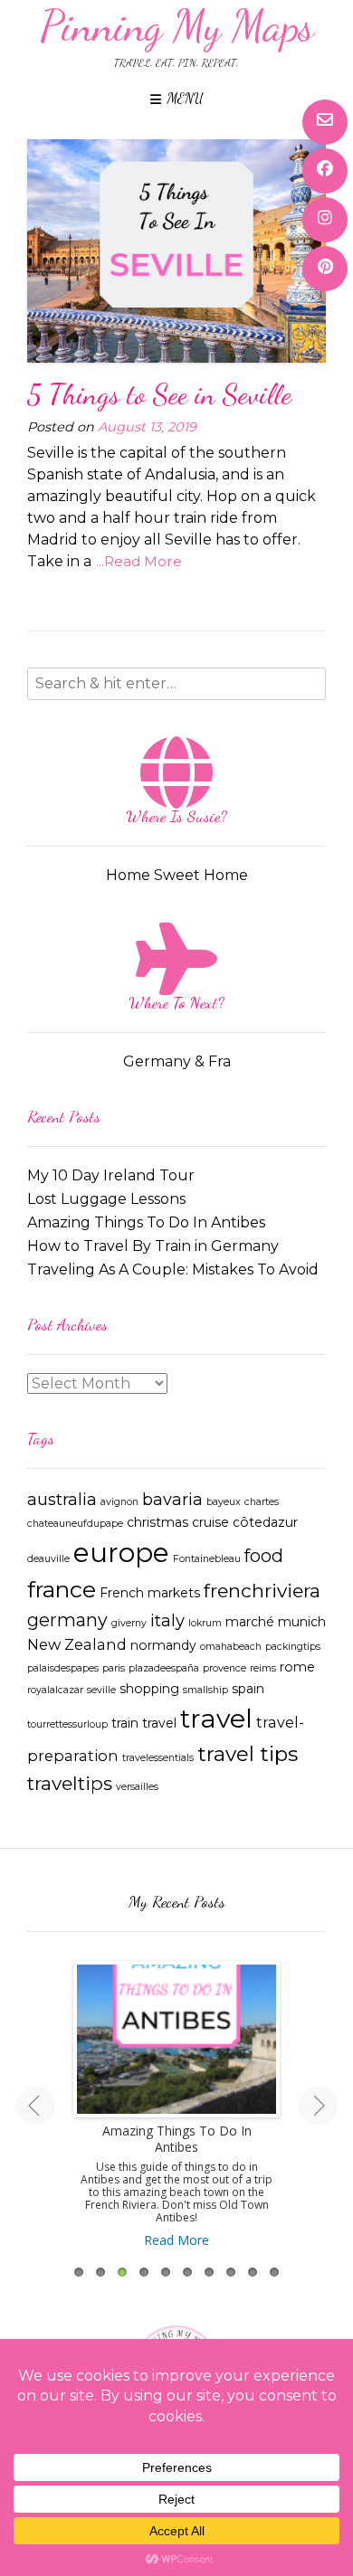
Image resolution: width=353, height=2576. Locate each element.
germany (67, 1620)
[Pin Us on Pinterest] (325, 269)
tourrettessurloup (67, 1724)
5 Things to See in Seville (159, 394)
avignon (119, 1502)
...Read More (139, 561)
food (264, 1556)
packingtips (293, 1647)
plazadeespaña (164, 1668)
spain (248, 1689)
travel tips (248, 1754)
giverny (129, 1623)
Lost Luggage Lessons (106, 1199)
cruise (210, 1522)
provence (224, 1668)
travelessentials (158, 1758)
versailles (137, 1787)
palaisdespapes (63, 1668)
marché (250, 1622)
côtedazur (265, 1522)
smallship (205, 1690)
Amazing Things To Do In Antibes (146, 1222)
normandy (163, 1645)
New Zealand (77, 1644)
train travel (144, 1723)
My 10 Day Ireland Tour (111, 1175)
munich (302, 1622)
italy (167, 1620)
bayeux (224, 1502)
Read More (176, 2240)
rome (297, 1667)
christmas (157, 1522)
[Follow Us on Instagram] (325, 220)
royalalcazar (55, 1690)
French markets (150, 1593)
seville (101, 1690)
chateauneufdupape (75, 1524)
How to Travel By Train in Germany (153, 1246)
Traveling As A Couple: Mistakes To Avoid (173, 1269)
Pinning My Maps (177, 26)
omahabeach (231, 1647)
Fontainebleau (207, 1559)
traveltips (70, 1783)
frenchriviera (262, 1591)
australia (62, 1499)
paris (114, 1668)
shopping (149, 1689)
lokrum (205, 1623)
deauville (48, 1559)
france (62, 1589)
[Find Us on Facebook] (325, 171)
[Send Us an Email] (325, 122)
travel (216, 1718)
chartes (262, 1502)
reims (263, 1668)
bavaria (172, 1499)
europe (121, 1553)
